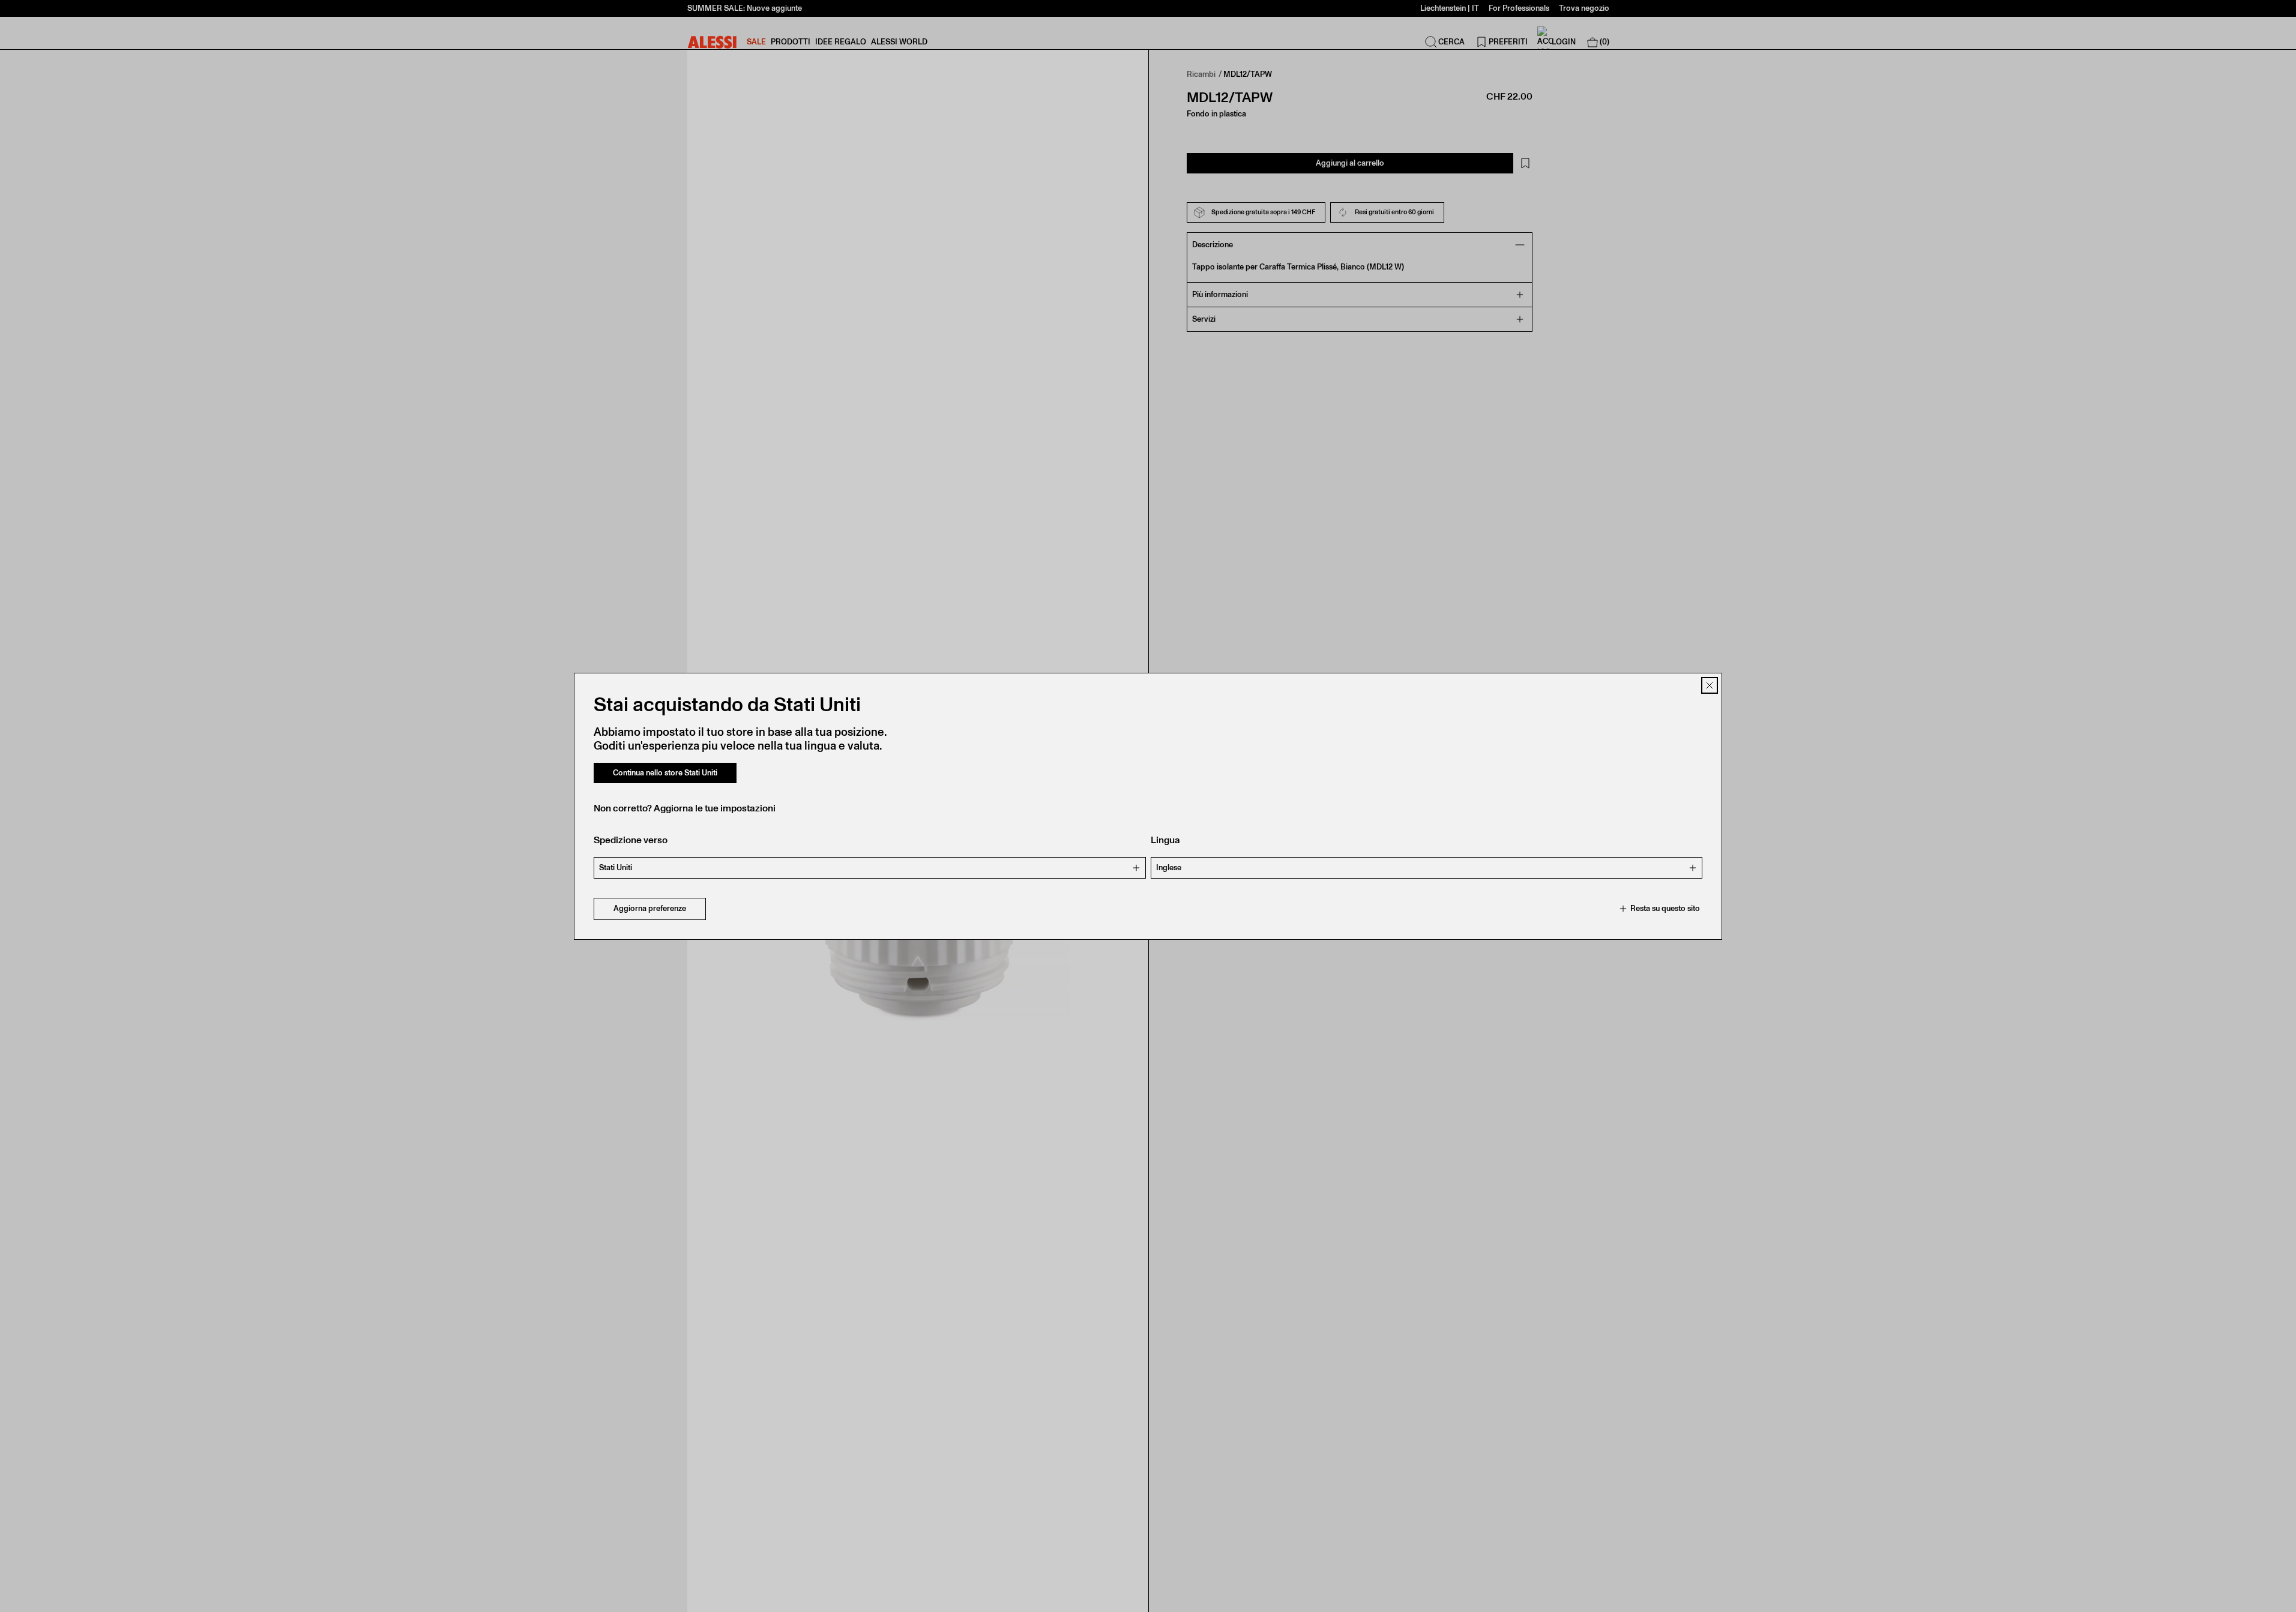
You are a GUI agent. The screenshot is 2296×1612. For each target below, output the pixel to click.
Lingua (1165, 840)
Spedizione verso (631, 840)
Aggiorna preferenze (650, 908)
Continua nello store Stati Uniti (665, 773)
